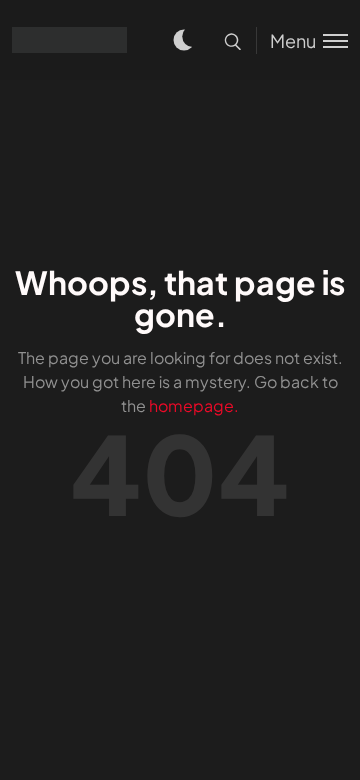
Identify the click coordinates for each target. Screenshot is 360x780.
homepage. (194, 405)
